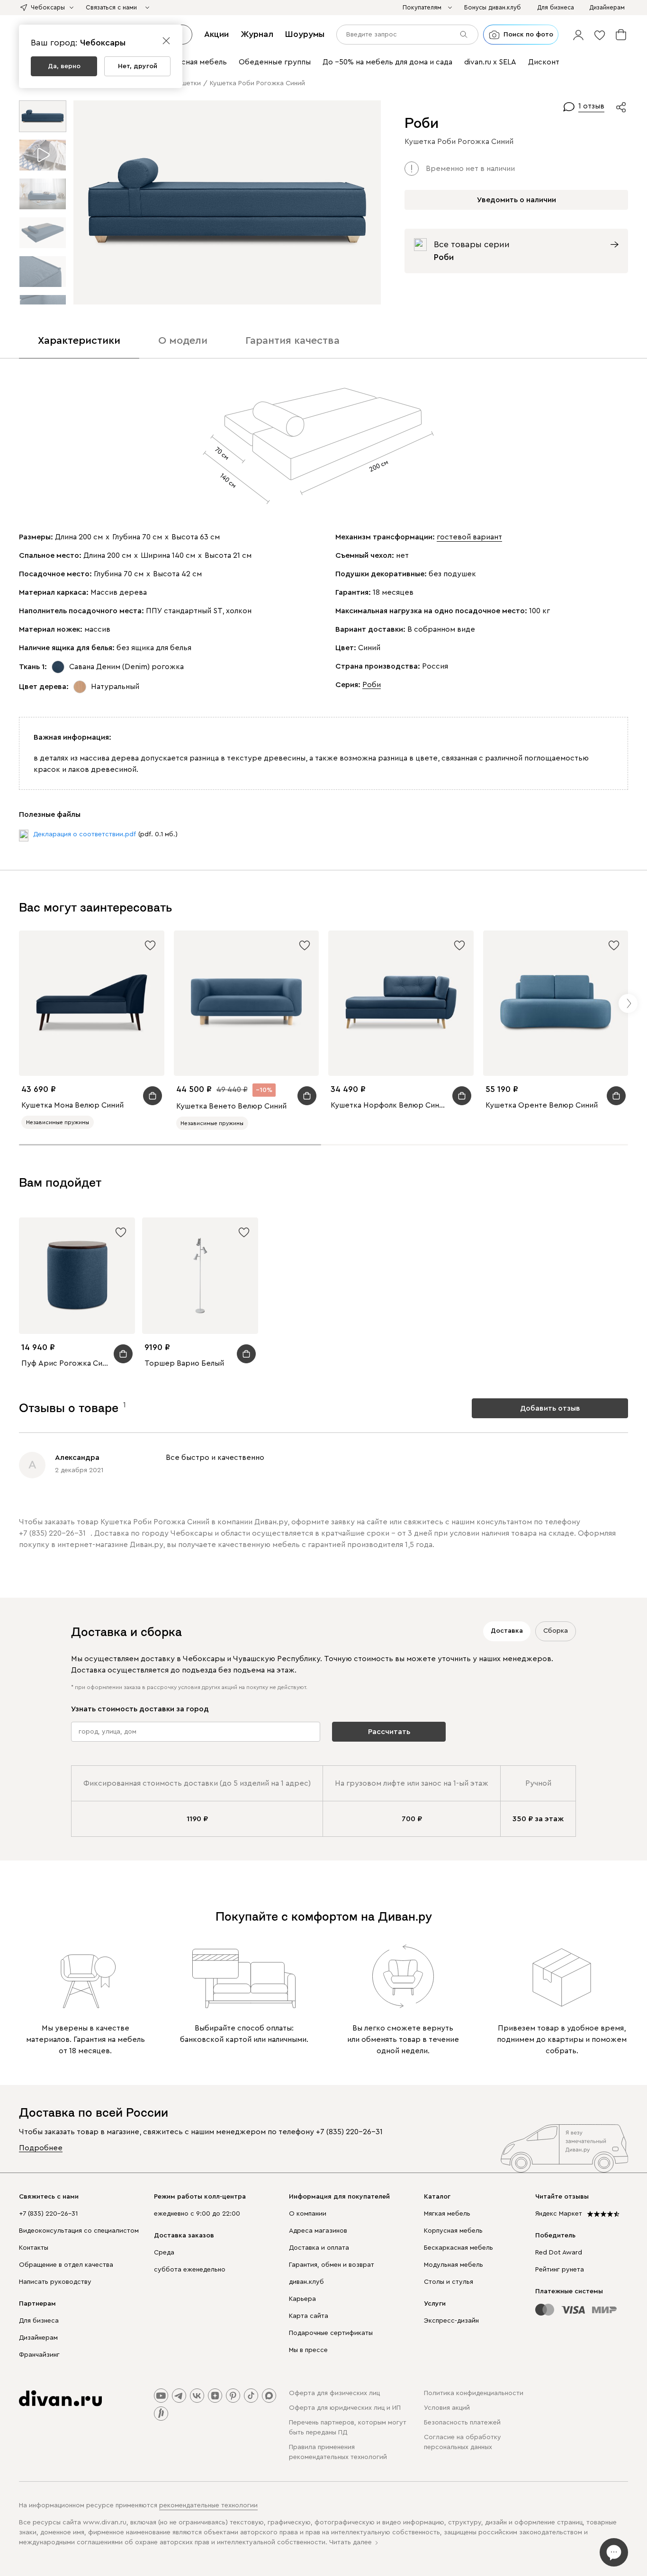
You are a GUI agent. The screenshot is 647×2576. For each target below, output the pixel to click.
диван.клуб (306, 2282)
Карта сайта (309, 2316)
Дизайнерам (38, 2338)
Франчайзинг (39, 2355)
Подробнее (41, 2148)
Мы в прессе (308, 2350)
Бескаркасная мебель (458, 2248)
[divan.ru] (60, 2398)
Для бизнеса (39, 2321)
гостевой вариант (469, 537)
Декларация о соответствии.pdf (85, 834)
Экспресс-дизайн (451, 2321)
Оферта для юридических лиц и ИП (345, 2408)
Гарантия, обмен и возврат (332, 2265)
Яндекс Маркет (559, 2214)
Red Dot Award (559, 2253)
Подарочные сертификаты (331, 2333)
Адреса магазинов (318, 2231)
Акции (216, 34)
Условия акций (447, 2408)
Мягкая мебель (447, 2214)
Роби (372, 685)
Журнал (257, 34)
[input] (407, 35)
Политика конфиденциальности (474, 2393)
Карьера (302, 2299)
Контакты (34, 2248)
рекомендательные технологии (208, 2505)
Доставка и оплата (319, 2248)
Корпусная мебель (453, 2231)
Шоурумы (305, 34)
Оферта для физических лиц (334, 2393)
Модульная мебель (454, 2265)
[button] (578, 35)
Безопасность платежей (462, 2423)
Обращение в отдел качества (66, 2265)
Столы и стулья (449, 2282)
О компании (308, 2214)
